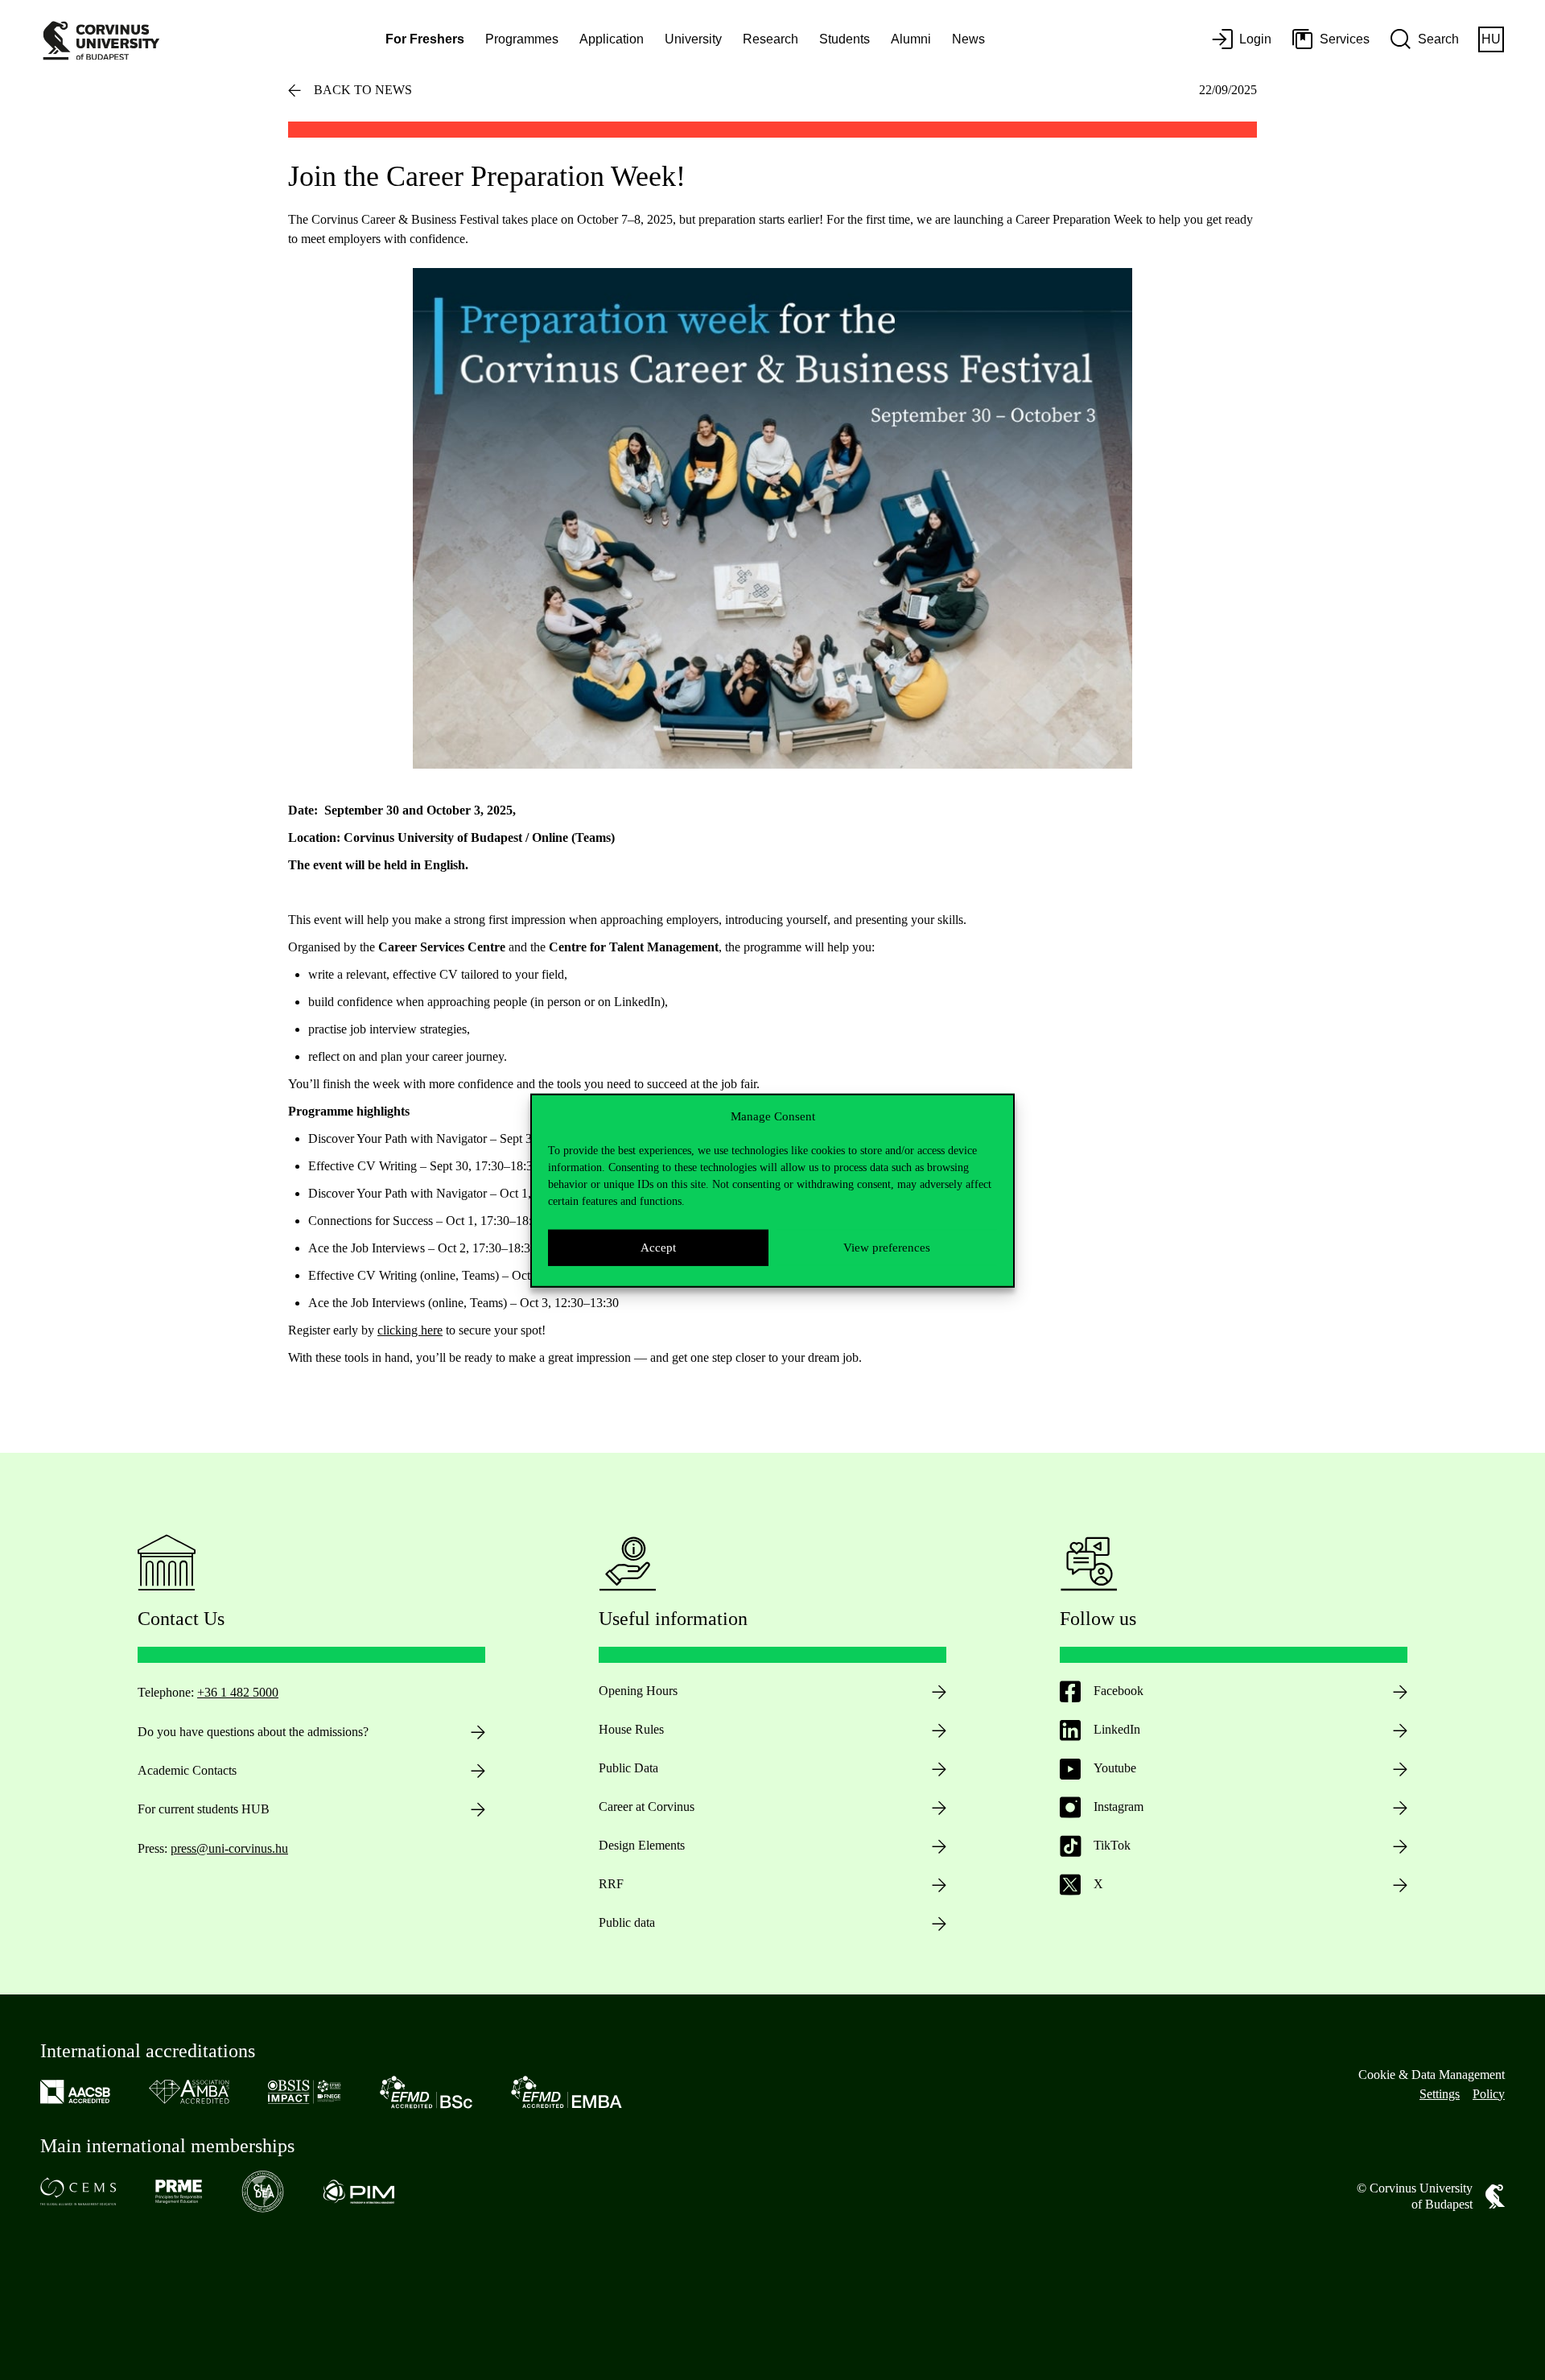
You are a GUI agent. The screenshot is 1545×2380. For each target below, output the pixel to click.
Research (770, 39)
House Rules (631, 1729)
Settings (1440, 2094)
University (693, 39)
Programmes (522, 39)
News (968, 39)
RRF (611, 1884)
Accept (658, 1247)
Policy (1489, 2094)
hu (1491, 39)
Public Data (628, 1768)
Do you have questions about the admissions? (253, 1732)
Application (612, 39)
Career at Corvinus (647, 1807)
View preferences (887, 1247)
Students (845, 39)
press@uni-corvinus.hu (229, 1848)
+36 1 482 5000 (238, 1692)
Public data (627, 1922)
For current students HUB (204, 1809)
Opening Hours (638, 1691)
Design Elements (642, 1845)
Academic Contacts (187, 1770)
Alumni (911, 39)
